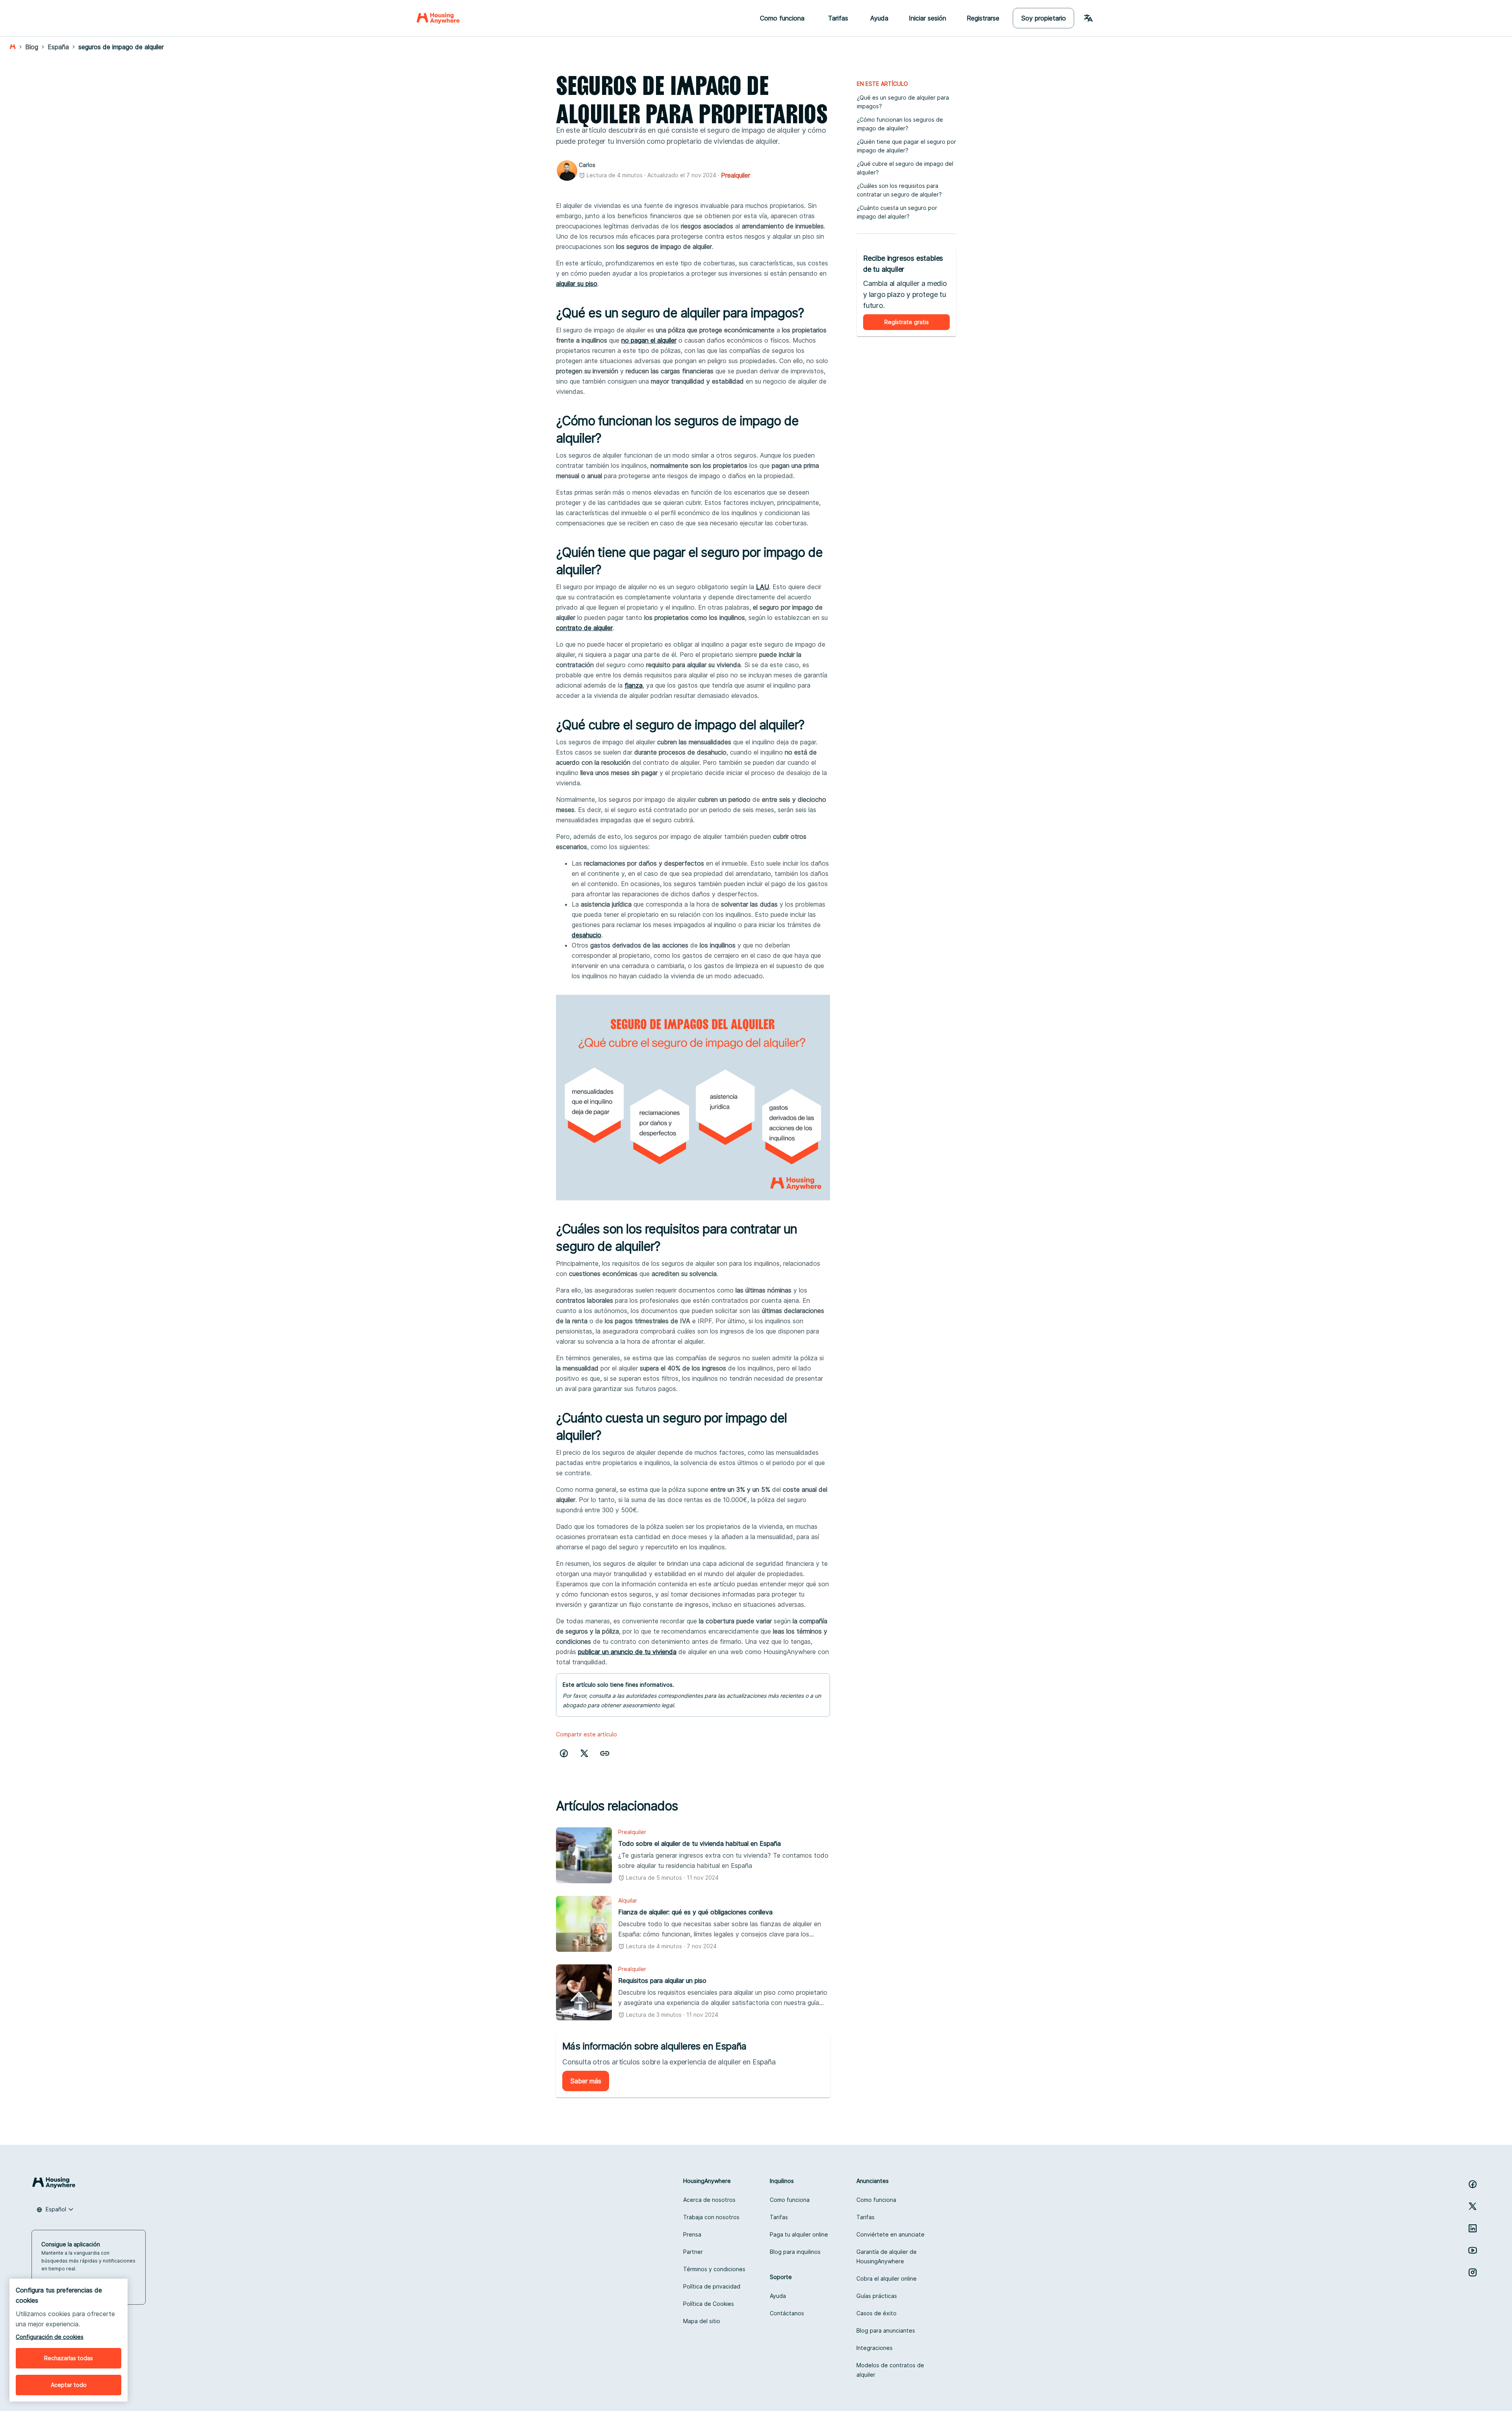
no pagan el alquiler (649, 340)
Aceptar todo (69, 2385)
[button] (605, 1753)
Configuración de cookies (50, 2337)
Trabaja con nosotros (711, 2217)
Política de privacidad (712, 2286)
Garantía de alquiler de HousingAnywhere (887, 2256)
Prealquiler (736, 175)
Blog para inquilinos (795, 2252)
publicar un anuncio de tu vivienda (627, 1652)
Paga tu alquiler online (799, 2234)
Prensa (692, 2234)
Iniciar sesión (927, 18)
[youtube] (1473, 2250)
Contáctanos (787, 2313)
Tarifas (779, 2217)
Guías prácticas (877, 2296)
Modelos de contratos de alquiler (890, 2370)
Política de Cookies (709, 2304)
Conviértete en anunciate (890, 2234)
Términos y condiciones (714, 2269)
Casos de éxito (876, 2313)
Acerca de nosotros (709, 2200)
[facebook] (564, 1753)
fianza (634, 685)
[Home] (438, 18)
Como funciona (790, 2200)
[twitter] (584, 1753)
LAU (762, 587)
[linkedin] (1473, 2228)
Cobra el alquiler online (887, 2278)
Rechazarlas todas (69, 2358)
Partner (693, 2252)
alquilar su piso (577, 284)
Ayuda (879, 18)
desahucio (586, 935)
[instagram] (1473, 2272)
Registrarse (983, 18)
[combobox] (55, 2209)
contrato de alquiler (584, 628)
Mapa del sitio (702, 2321)
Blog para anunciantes (886, 2330)
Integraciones (875, 2348)
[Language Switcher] (1088, 18)
